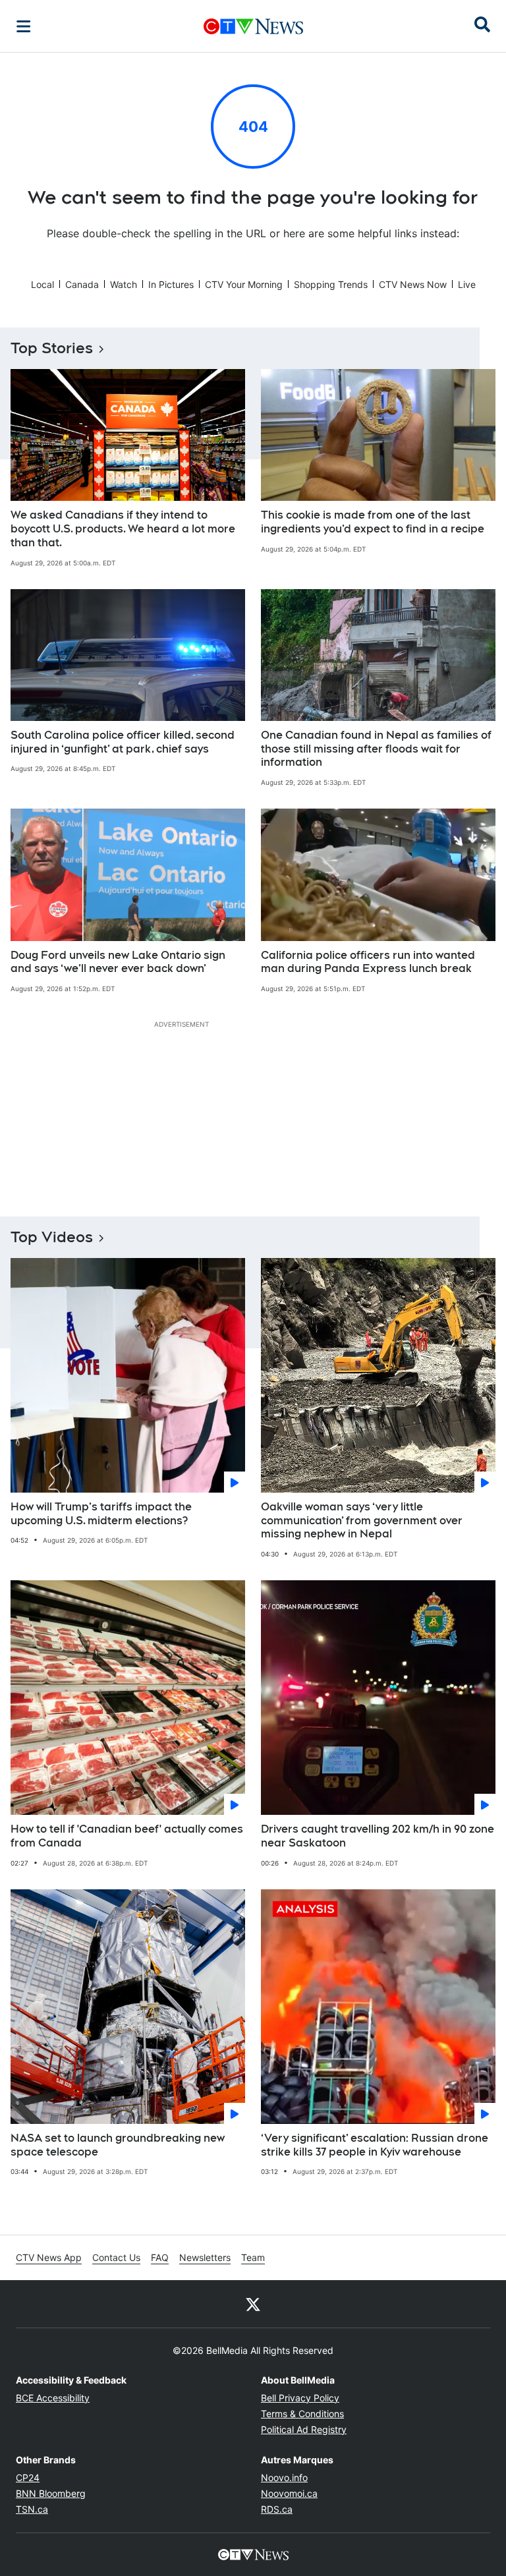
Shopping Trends (331, 284)
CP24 (28, 2477)
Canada (82, 284)
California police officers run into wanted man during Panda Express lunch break (368, 962)
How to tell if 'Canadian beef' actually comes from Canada (127, 1836)
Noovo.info (284, 2477)
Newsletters (205, 2257)
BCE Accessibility (53, 2398)
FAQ (160, 2257)
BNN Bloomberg (51, 2493)
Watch (124, 284)
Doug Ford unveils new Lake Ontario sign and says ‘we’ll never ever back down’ (118, 962)
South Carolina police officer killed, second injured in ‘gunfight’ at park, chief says (123, 742)
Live (467, 284)
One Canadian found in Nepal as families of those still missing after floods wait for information (376, 749)
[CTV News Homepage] (253, 26)
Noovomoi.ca (289, 2493)
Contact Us (116, 2257)
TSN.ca (32, 2509)
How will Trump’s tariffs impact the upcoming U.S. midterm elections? (101, 1514)
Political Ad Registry (304, 2429)
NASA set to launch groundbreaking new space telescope (118, 2145)
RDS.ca (277, 2509)
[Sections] (24, 26)
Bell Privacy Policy (300, 2398)
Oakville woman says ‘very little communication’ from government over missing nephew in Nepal (362, 1521)
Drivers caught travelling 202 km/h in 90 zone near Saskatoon (378, 1836)
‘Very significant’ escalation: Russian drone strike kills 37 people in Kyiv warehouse (375, 2145)
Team (253, 2257)
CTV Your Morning (244, 284)
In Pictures (171, 284)
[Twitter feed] (253, 2304)
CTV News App (49, 2257)
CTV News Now (413, 284)
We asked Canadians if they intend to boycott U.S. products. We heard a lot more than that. (123, 529)
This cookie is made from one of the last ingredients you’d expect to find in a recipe (373, 522)
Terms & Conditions (302, 2414)
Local (42, 284)
